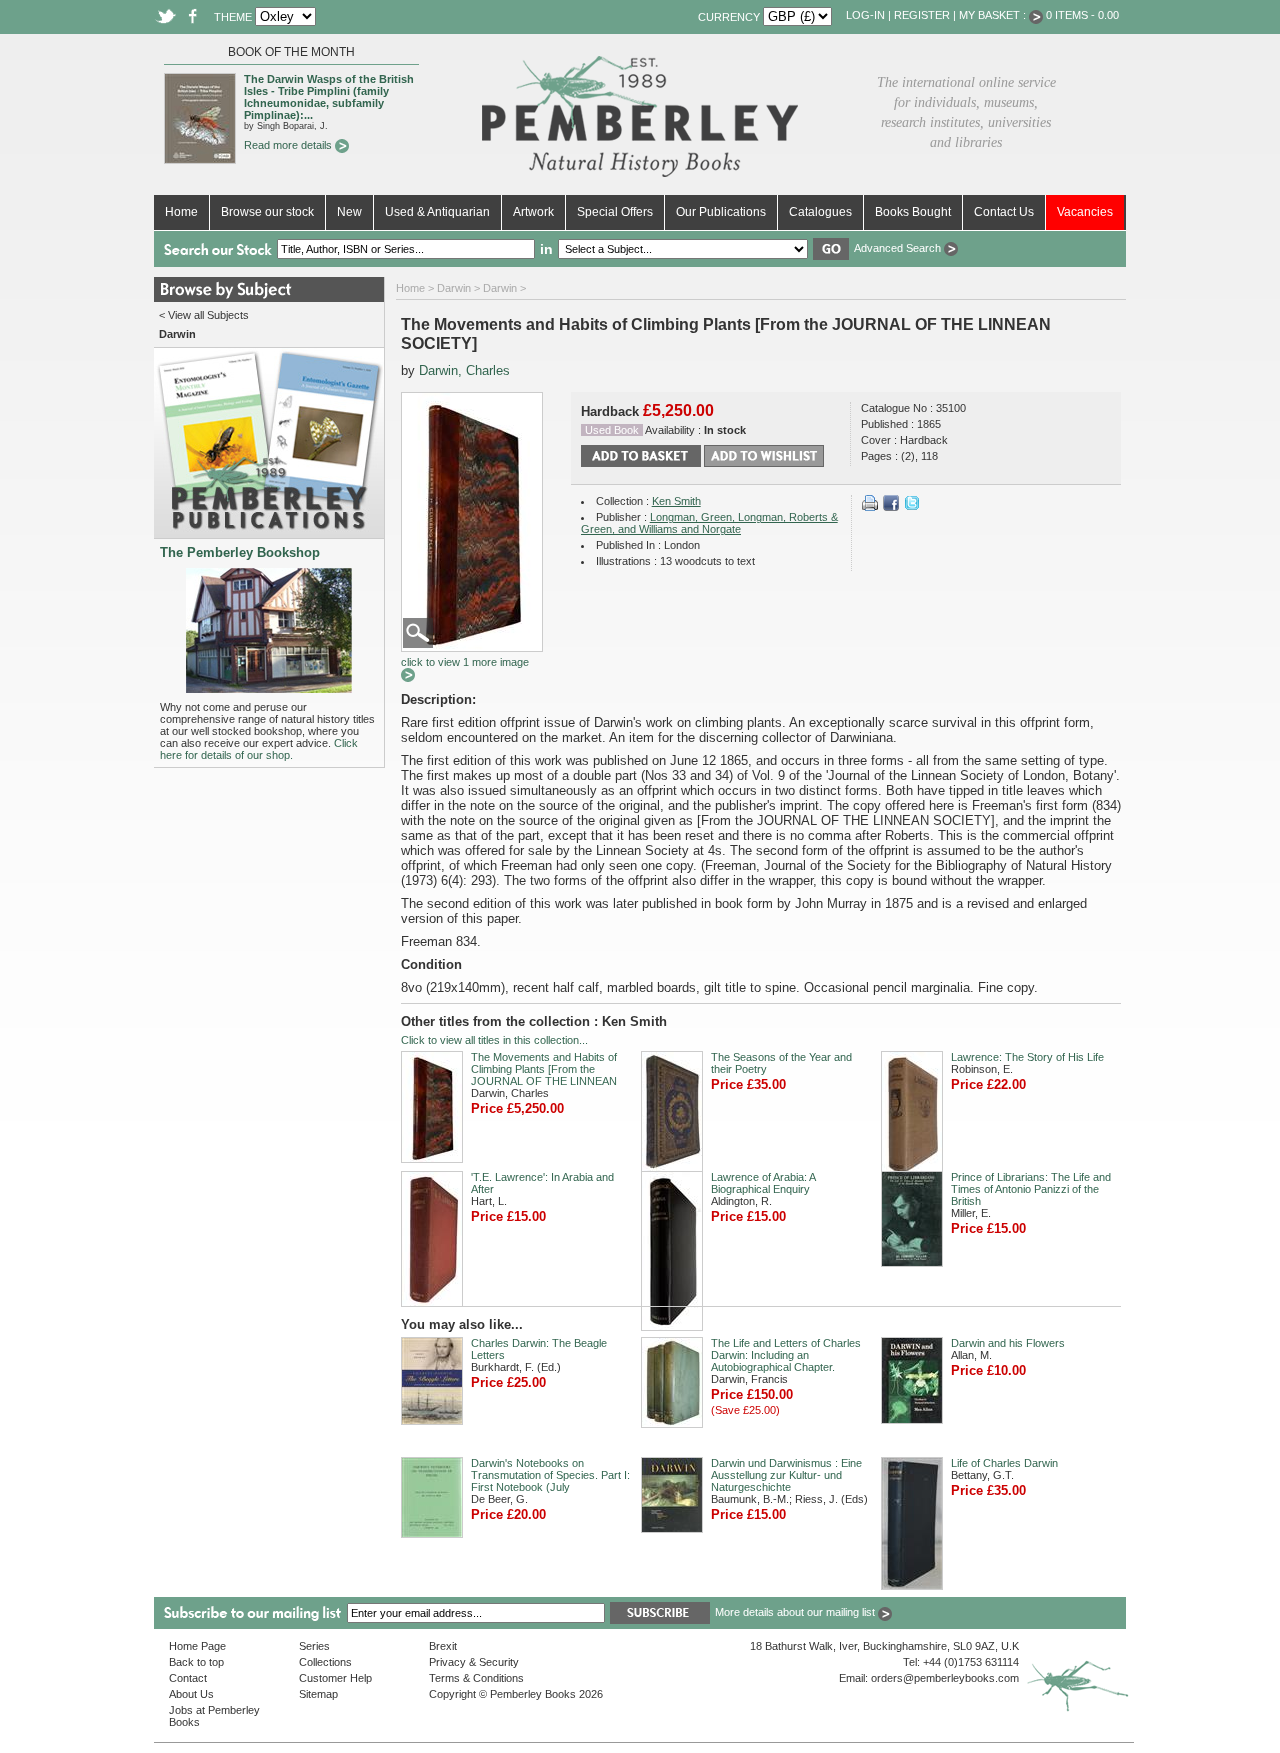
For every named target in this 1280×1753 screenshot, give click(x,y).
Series (314, 1646)
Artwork (533, 212)
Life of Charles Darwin (1004, 1463)
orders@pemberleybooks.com (945, 1678)
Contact (188, 1678)
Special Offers (615, 212)
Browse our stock (267, 212)
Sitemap (318, 1694)
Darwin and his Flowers (1008, 1343)
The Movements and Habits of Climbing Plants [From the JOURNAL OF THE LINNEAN (544, 1069)
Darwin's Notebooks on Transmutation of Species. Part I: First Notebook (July (550, 1475)
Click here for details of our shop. (259, 749)
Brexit (443, 1646)
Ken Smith (676, 501)
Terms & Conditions (476, 1678)
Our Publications (721, 212)
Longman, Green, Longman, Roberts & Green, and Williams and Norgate (709, 523)
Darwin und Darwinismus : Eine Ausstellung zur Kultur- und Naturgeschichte (786, 1475)
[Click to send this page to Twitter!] (912, 507)
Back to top (196, 1662)
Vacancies (1085, 212)
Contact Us (1004, 212)
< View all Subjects (204, 315)
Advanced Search (899, 248)
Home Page (197, 1646)
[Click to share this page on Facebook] (891, 507)
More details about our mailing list (796, 1612)
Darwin (454, 288)
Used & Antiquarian (437, 212)
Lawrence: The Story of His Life (1027, 1057)
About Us (191, 1694)
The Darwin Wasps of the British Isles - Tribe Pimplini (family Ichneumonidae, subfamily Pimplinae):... (329, 97)
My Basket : (994, 15)
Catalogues (820, 212)
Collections (325, 1662)
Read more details (289, 145)
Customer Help (335, 1678)
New (349, 212)
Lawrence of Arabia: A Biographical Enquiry (763, 1183)
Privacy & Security (474, 1662)
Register (922, 15)
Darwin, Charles (464, 370)
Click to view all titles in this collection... (494, 1040)
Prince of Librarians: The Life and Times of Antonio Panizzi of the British (1031, 1189)
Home (181, 212)
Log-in (865, 15)
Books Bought (913, 212)
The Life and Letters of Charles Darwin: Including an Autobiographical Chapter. (786, 1355)
